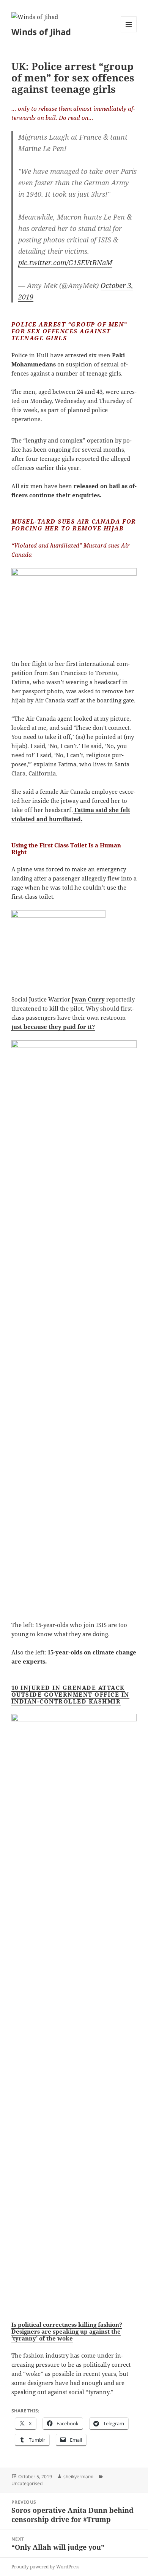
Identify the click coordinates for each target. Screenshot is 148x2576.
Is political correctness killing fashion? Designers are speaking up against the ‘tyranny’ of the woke (67, 2331)
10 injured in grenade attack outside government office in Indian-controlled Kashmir (70, 1694)
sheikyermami (78, 2476)
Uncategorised (27, 2483)
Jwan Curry (88, 999)
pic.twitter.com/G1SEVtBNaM (65, 263)
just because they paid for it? (53, 1027)
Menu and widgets (129, 32)
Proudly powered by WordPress (45, 2567)
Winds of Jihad (41, 32)
